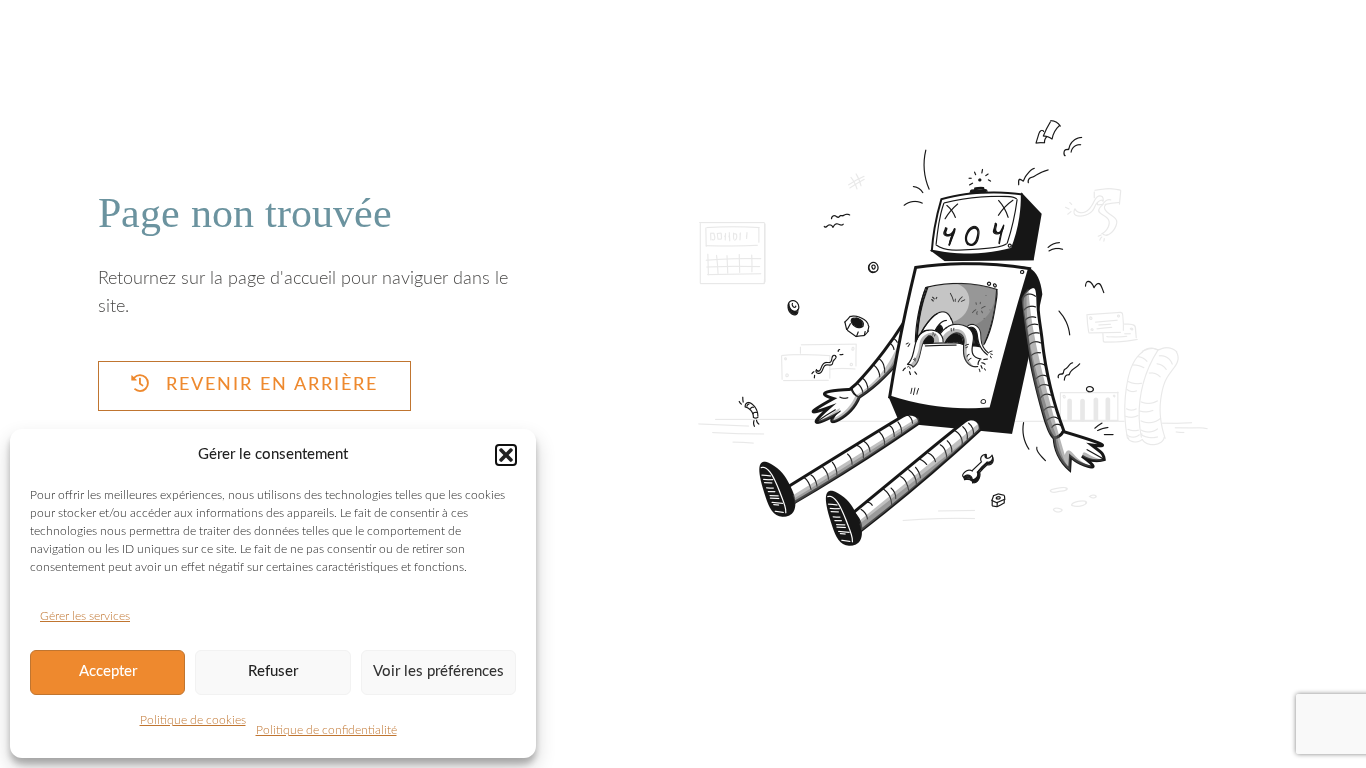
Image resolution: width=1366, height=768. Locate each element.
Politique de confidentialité (326, 730)
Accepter (108, 671)
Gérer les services (85, 616)
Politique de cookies (193, 720)
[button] (506, 455)
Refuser (273, 671)
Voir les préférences (438, 671)
